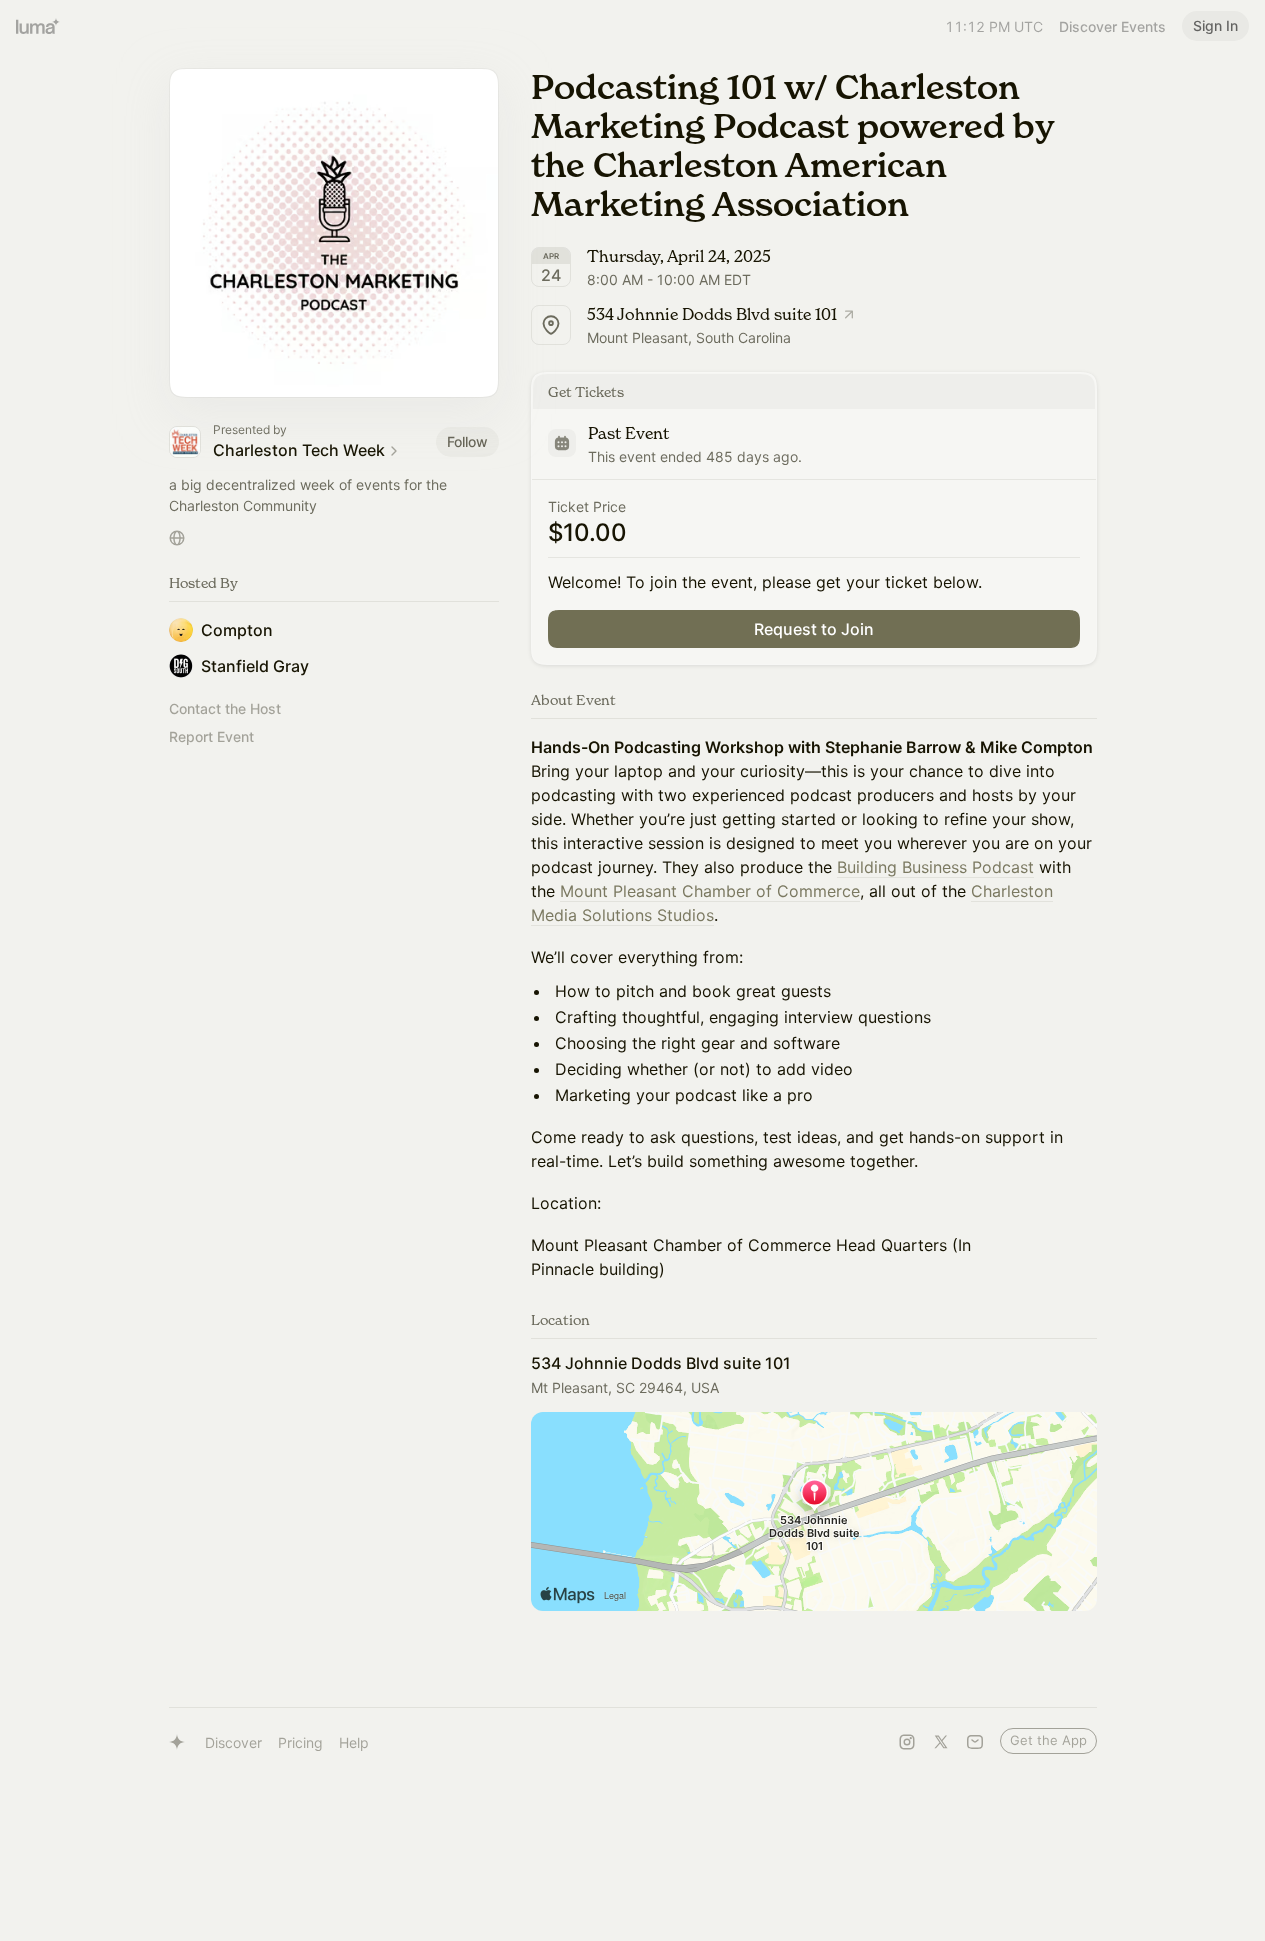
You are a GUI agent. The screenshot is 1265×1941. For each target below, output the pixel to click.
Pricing (300, 1742)
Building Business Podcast (935, 867)
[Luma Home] (38, 26)
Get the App (1048, 1740)
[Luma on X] (941, 1742)
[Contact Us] (975, 1742)
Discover (233, 1742)
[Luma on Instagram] (907, 1742)
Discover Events (1112, 26)
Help (354, 1742)
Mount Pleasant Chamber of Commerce (710, 891)
